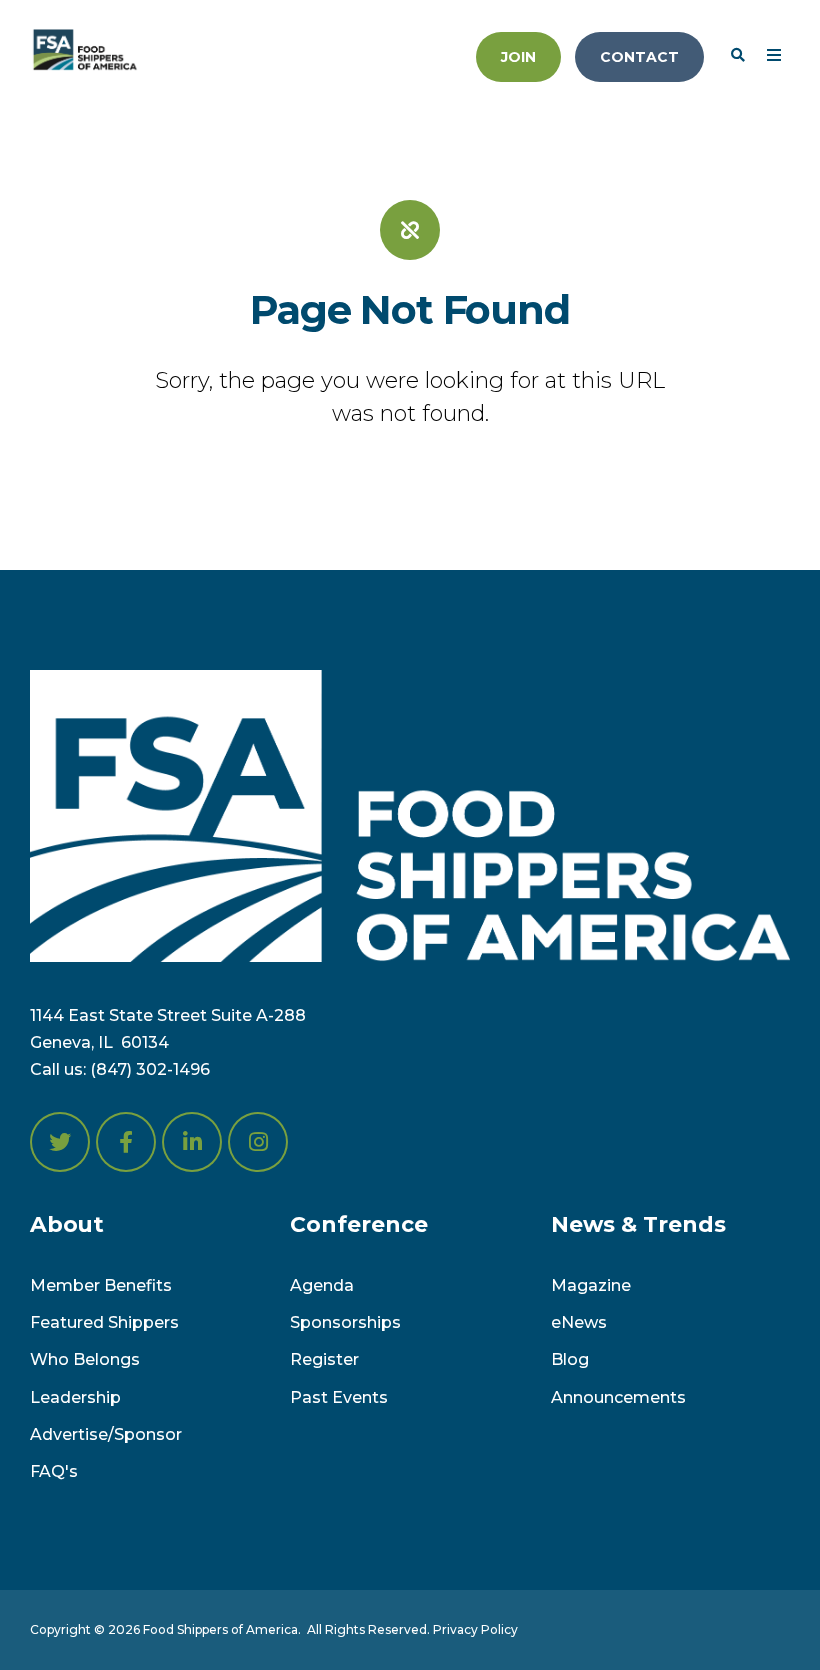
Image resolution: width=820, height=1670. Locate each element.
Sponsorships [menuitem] (345, 1322)
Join (518, 57)
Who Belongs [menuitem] (85, 1359)
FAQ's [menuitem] (54, 1471)
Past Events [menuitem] (339, 1397)
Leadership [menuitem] (75, 1397)
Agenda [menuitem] (322, 1285)
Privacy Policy (475, 1629)
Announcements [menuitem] (618, 1397)
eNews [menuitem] (579, 1322)
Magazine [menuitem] (591, 1285)
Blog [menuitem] (570, 1359)
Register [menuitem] (324, 1359)
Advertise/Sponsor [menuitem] (106, 1434)
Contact (639, 57)
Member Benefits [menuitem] (101, 1285)
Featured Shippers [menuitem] (104, 1322)
